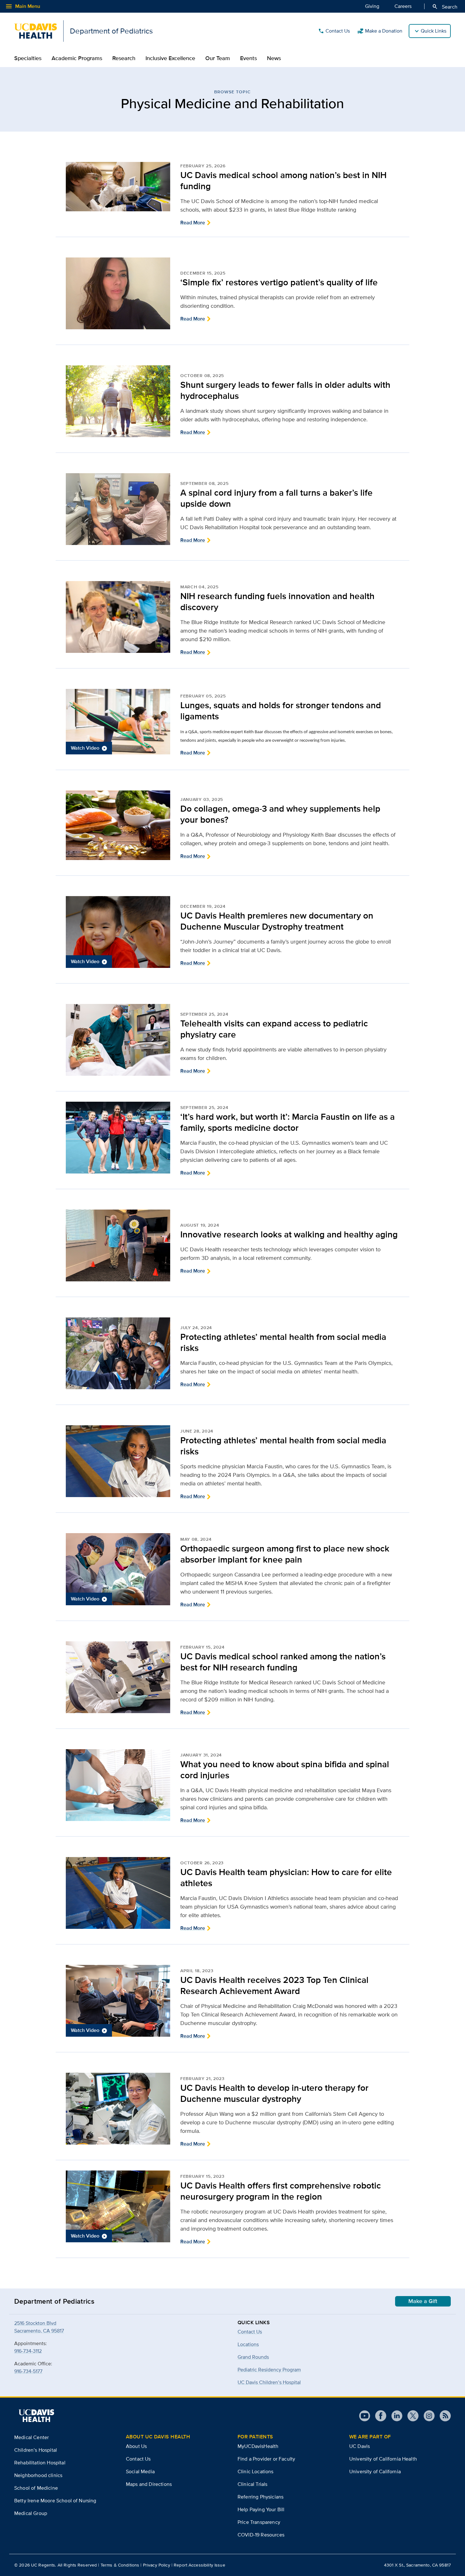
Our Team (218, 58)
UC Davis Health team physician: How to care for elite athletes (286, 1878)
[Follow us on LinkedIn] (394, 2416)
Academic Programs (77, 58)
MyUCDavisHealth (258, 2446)
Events (248, 58)
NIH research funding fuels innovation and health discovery (277, 602)
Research (124, 58)
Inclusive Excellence (170, 58)
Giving (372, 6)
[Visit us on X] (410, 2416)
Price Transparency (259, 2522)
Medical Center (31, 2437)
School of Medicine (36, 2488)
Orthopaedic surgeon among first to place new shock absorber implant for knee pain (285, 1554)
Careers (403, 6)
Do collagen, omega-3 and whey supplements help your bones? (280, 814)
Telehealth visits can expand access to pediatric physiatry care (274, 1029)
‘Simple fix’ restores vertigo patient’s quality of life (279, 282)
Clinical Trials (252, 2484)
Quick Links (434, 31)
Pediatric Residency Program (269, 2370)
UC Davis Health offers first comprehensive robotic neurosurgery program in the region (281, 2191)
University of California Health (383, 2459)
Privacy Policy (157, 2565)
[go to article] (118, 187)
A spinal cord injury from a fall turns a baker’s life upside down (276, 498)
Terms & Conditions (120, 2565)
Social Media (140, 2471)
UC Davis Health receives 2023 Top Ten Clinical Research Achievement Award (274, 1985)
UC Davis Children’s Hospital (269, 2382)
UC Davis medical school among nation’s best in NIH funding (283, 181)
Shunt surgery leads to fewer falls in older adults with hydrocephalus (285, 390)
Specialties (28, 58)
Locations (248, 2344)
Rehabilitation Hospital (40, 2463)
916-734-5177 (28, 2371)
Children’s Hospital (36, 2450)
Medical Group (31, 2513)
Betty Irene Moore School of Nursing (55, 2501)
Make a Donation (380, 31)
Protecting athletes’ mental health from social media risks (283, 1342)
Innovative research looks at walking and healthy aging (289, 1234)
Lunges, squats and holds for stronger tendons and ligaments (281, 711)
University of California (375, 2471)
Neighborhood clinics (38, 2475)
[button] (118, 722)
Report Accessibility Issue (199, 2565)
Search (445, 7)
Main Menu (23, 6)
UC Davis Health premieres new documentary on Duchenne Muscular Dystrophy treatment (277, 921)
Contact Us (334, 31)
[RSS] (443, 2416)
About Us (136, 2446)
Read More (193, 223)
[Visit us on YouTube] (365, 2416)
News (274, 58)
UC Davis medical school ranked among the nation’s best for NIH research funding (283, 1662)
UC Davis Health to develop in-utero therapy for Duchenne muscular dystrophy (274, 2093)
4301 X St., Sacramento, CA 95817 (417, 2565)
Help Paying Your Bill (261, 2509)
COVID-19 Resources (261, 2535)
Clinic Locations (256, 2471)
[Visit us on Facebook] (378, 2416)
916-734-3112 (28, 2351)
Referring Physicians (260, 2497)
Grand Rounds (253, 2357)
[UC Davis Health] (36, 2416)
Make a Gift (423, 2301)
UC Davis (360, 2446)
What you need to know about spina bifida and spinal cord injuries (285, 1770)
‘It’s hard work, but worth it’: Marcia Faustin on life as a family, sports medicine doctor (288, 1122)
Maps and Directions (149, 2484)
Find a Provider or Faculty (266, 2459)
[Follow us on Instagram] (427, 2416)
